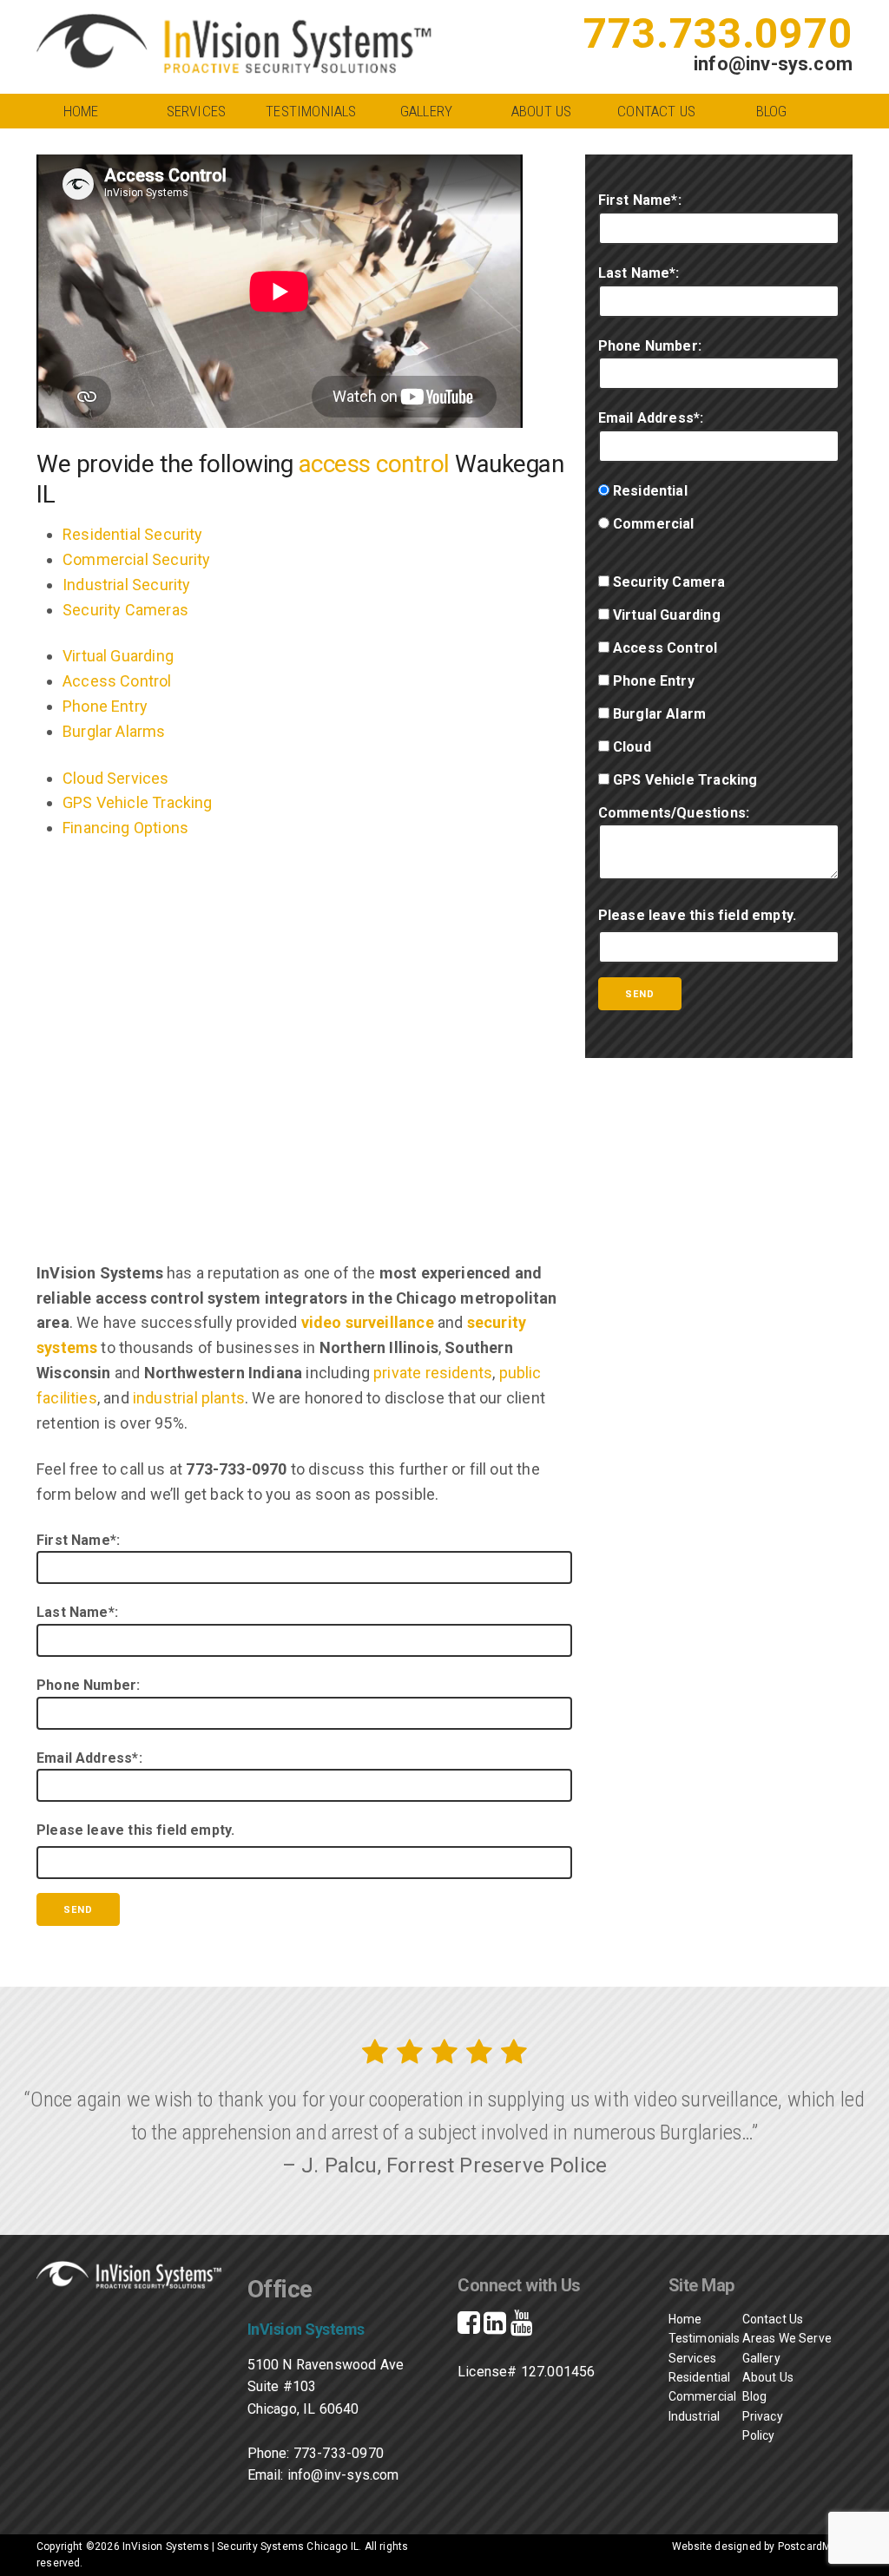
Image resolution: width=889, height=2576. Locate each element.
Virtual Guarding (118, 656)
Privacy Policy (763, 2426)
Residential (683, 2377)
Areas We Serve (787, 2338)
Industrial (683, 2416)
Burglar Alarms (114, 731)
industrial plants (189, 1398)
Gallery (426, 111)
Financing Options (125, 828)
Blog (772, 111)
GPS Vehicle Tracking (138, 802)
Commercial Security (136, 559)
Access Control (117, 681)
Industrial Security (126, 585)
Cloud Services (116, 778)
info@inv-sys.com (773, 64)
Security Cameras (125, 610)
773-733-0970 (339, 2453)
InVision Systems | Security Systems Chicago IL (240, 2546)
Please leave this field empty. (135, 1830)
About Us (541, 111)
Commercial (691, 2396)
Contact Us (656, 111)
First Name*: (78, 1540)
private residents (433, 1373)
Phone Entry (105, 706)
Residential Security (133, 534)
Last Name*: (77, 1612)
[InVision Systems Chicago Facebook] (469, 2327)
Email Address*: (89, 1758)
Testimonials (311, 111)
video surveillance (368, 1322)
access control (374, 464)
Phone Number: (88, 1685)
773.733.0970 (718, 33)
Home (81, 111)
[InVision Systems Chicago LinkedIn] (495, 2327)
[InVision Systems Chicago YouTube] (522, 2327)
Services (196, 111)
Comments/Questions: (674, 813)
